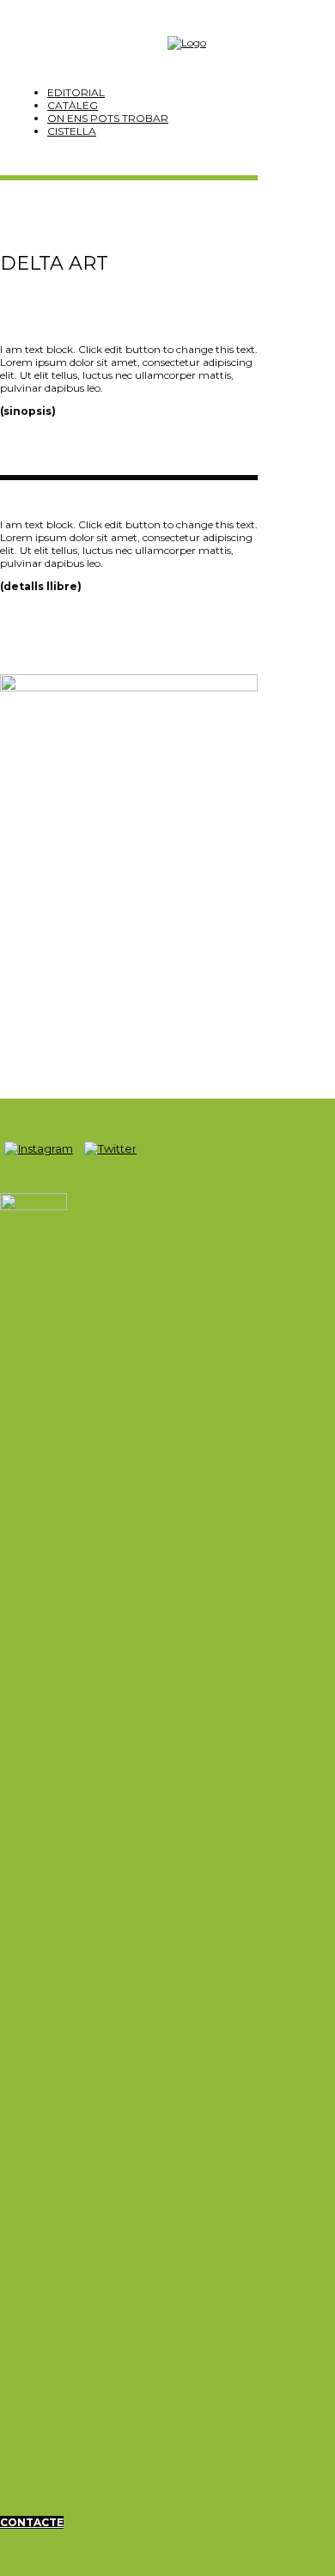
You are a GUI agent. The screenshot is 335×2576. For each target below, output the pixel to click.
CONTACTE (32, 2522)
